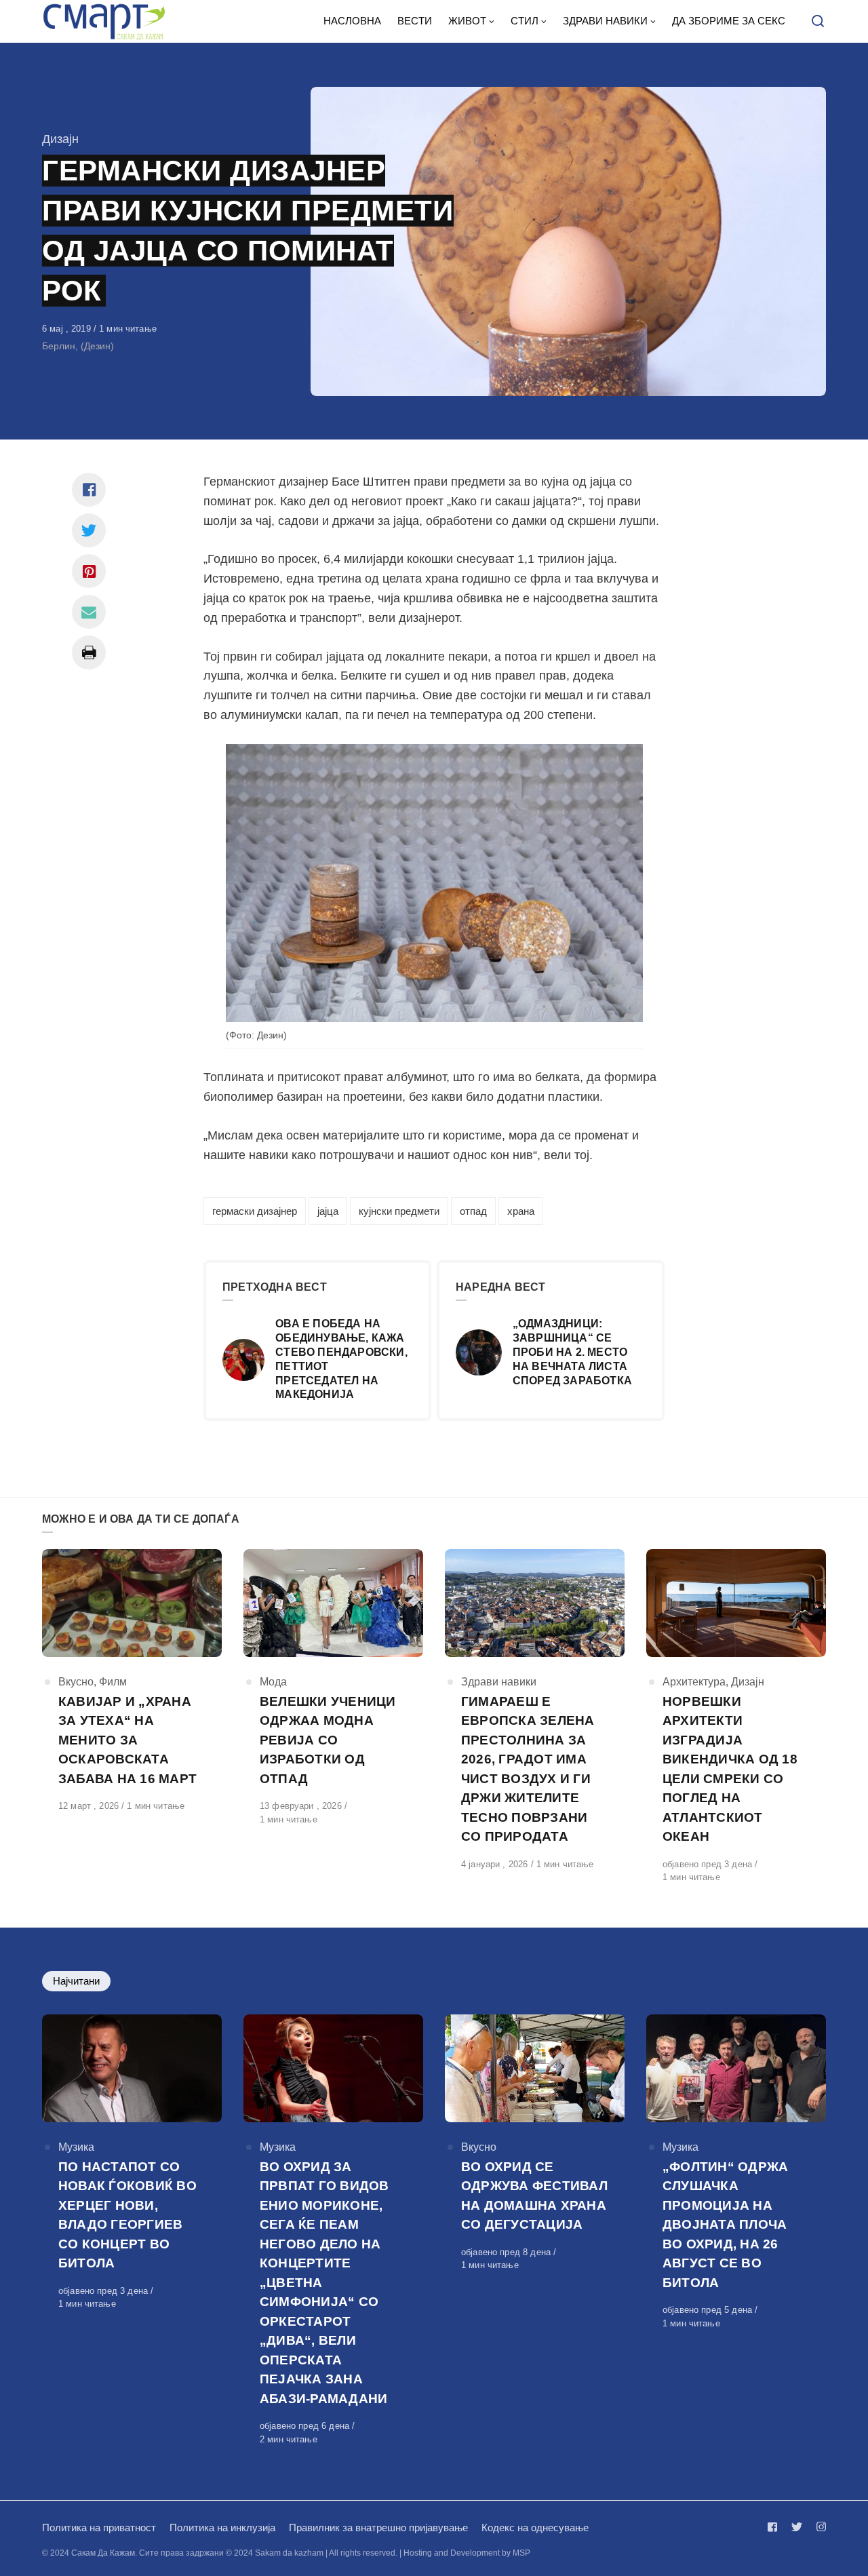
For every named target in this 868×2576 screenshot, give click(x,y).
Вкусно (76, 1682)
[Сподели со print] (89, 652)
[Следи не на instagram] (818, 2527)
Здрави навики (499, 1682)
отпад (473, 1211)
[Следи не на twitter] (797, 2527)
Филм (113, 1682)
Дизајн (60, 139)
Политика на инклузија (222, 2528)
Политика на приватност (99, 2528)
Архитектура (694, 1682)
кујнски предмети (399, 1211)
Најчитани (76, 1981)
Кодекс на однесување (535, 2528)
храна (521, 1211)
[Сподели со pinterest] (89, 571)
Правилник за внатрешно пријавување (378, 2528)
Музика (76, 2147)
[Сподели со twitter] (89, 530)
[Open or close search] (818, 22)
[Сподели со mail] (89, 612)
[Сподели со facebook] (89, 490)
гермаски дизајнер (255, 1211)
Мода (273, 1682)
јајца (328, 1211)
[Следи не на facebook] (775, 2527)
